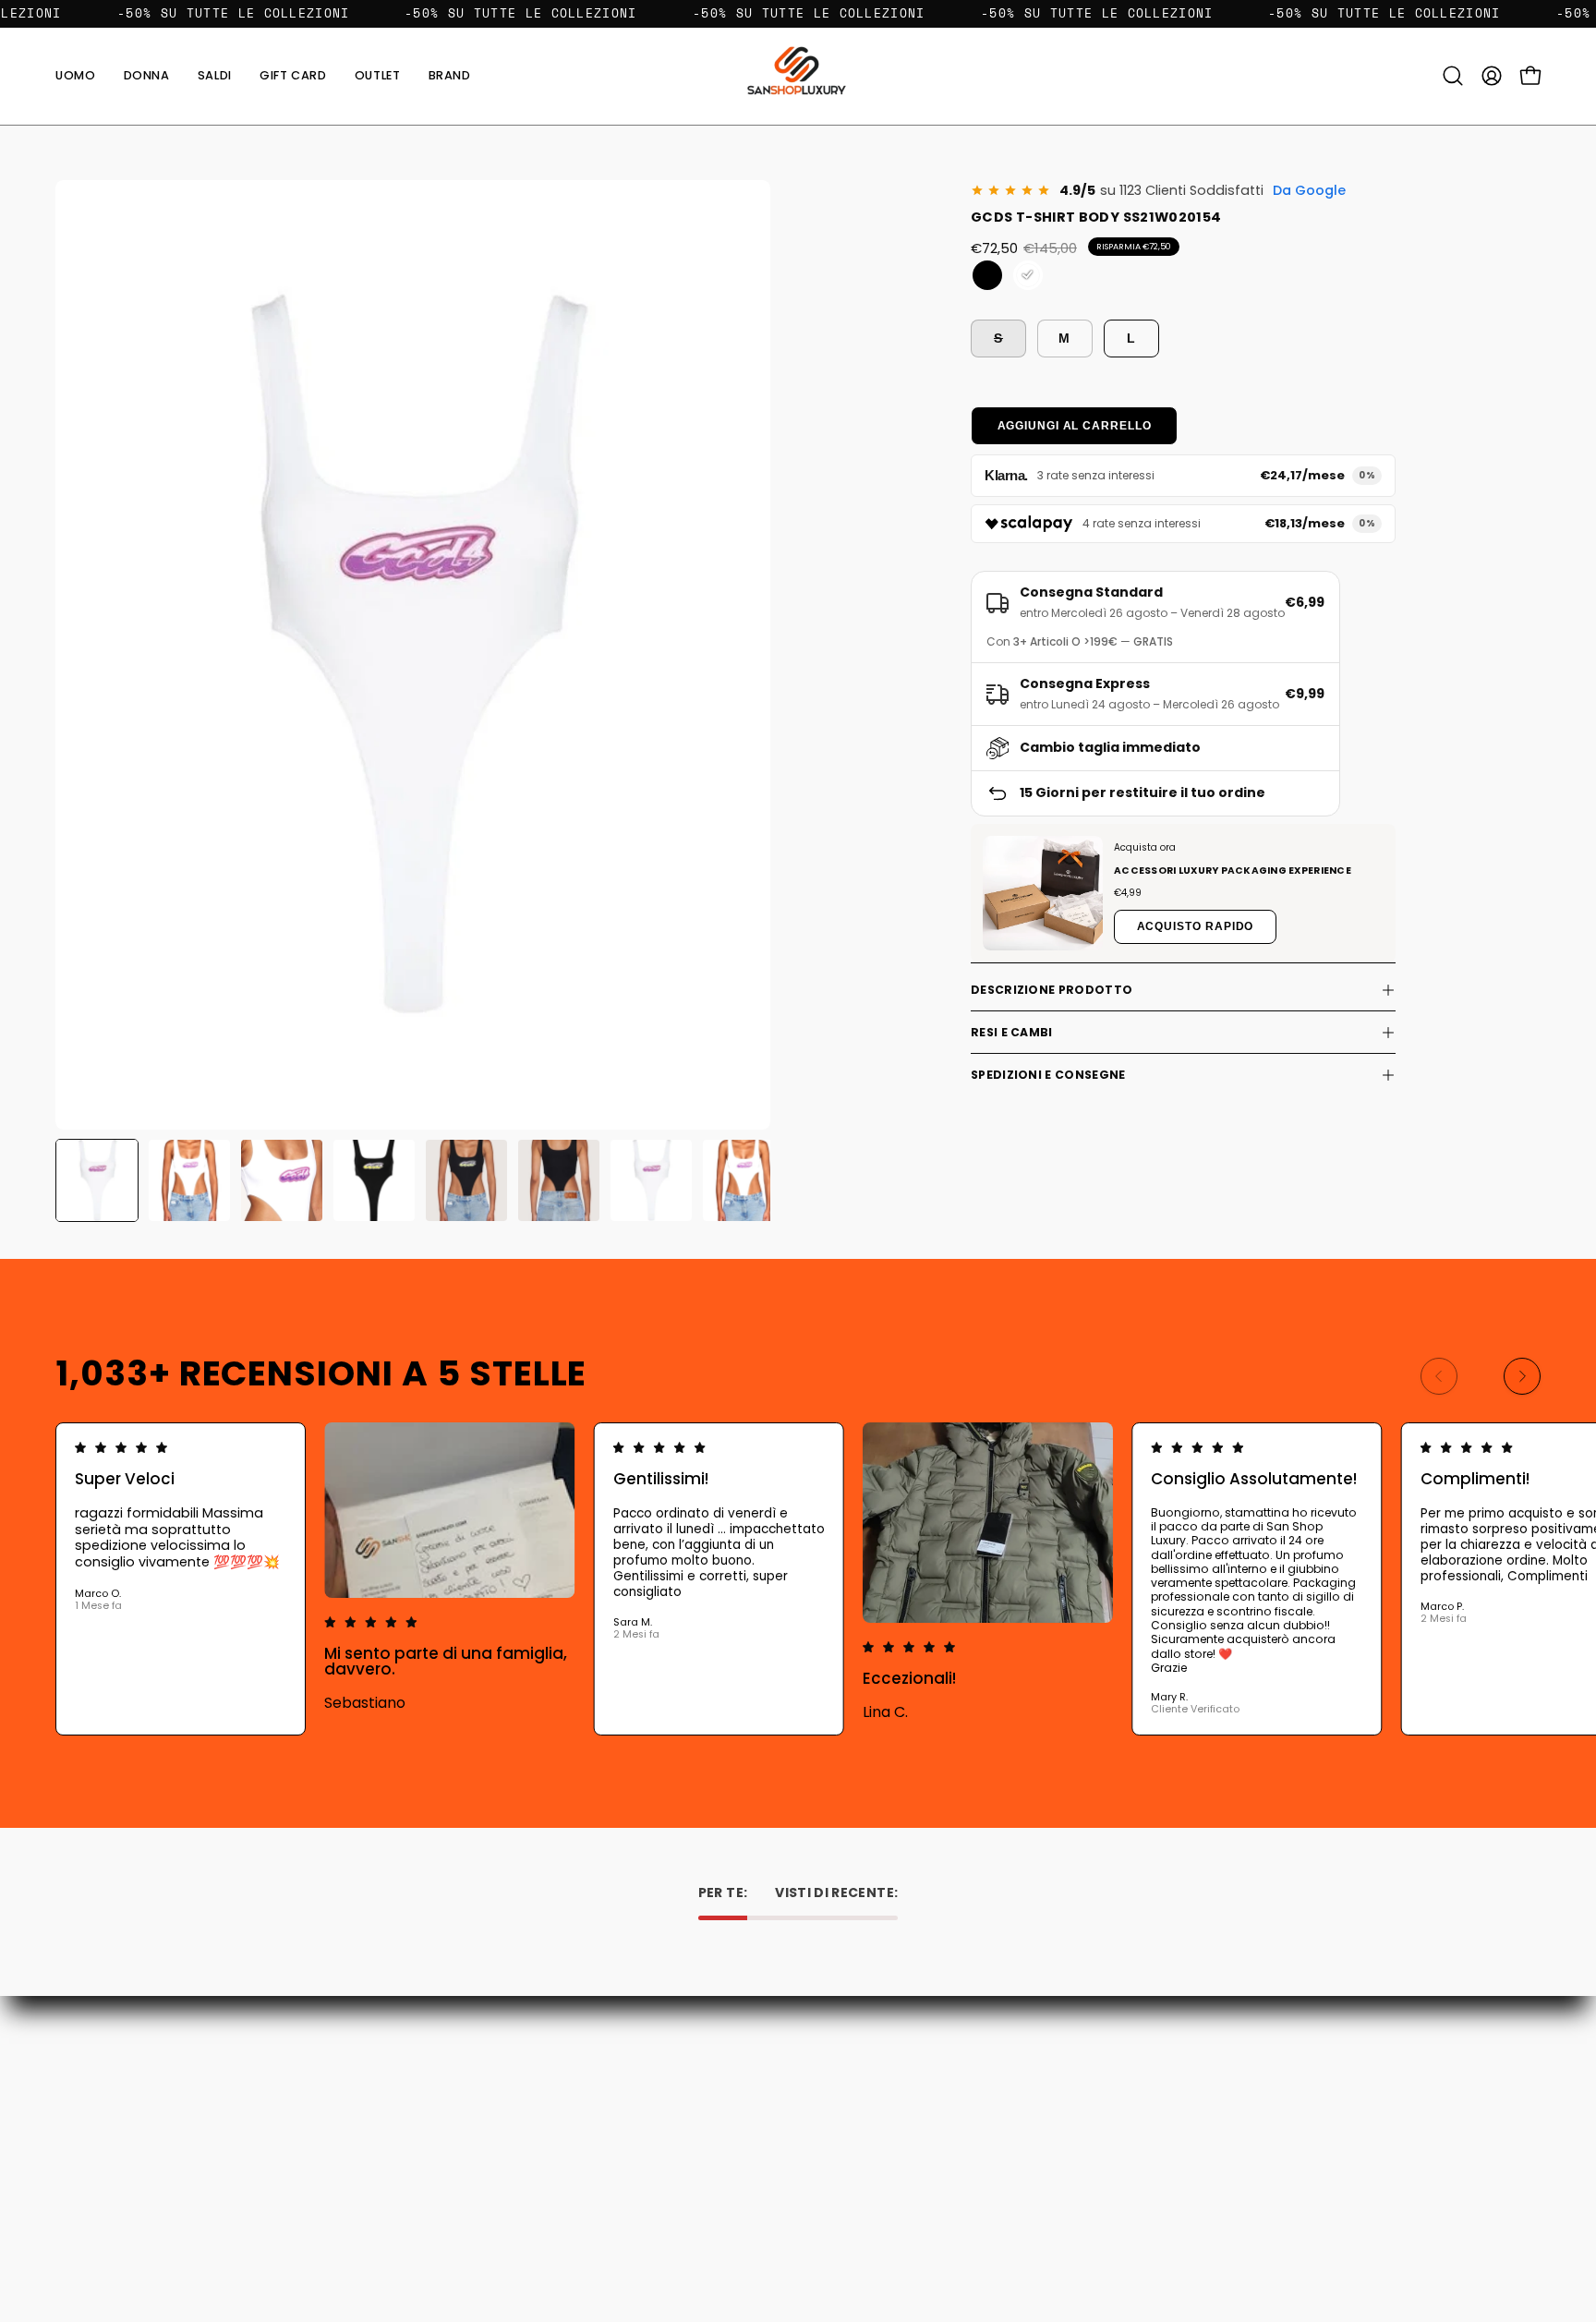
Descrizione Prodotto (1052, 990)
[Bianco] (1028, 275)
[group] (798, 1579)
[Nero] (987, 275)
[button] (450, 76)
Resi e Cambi (1012, 1032)
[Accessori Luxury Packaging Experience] (1043, 893)
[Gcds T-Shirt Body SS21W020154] (97, 1180)
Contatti (538, 2069)
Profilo (836, 2095)
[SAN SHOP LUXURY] (798, 76)
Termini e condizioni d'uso (592, 2147)
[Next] (1522, 1376)
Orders (838, 2069)
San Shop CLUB (558, 2173)
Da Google (1309, 190)
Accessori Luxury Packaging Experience (1233, 871)
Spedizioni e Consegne (1048, 1075)
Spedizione (546, 2121)
